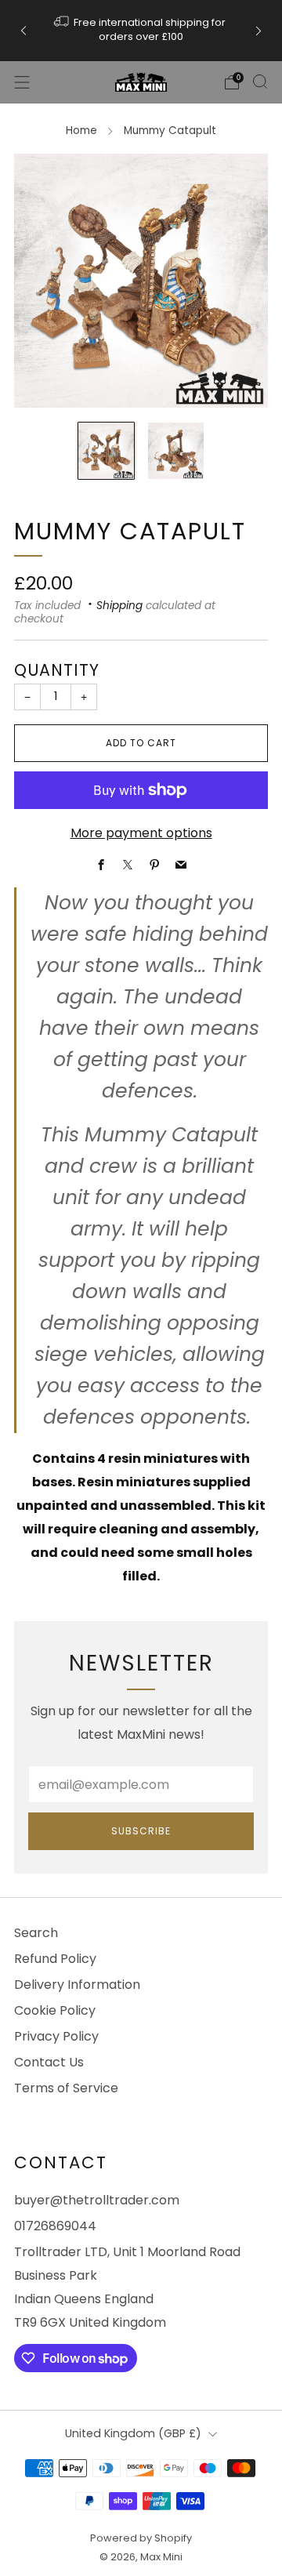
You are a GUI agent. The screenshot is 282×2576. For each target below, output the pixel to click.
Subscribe (141, 1831)
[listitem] (141, 31)
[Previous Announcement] (23, 30)
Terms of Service (66, 2088)
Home (81, 131)
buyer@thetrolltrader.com (97, 2200)
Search (36, 1933)
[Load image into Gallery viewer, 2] (176, 450)
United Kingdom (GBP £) (133, 2433)
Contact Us (49, 2062)
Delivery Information (77, 1985)
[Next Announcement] (258, 30)
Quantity (57, 670)
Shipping (119, 606)
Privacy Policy (56, 2036)
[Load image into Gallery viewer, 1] (106, 450)
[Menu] (22, 82)
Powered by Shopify (141, 2538)
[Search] (260, 82)
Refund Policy (55, 1959)
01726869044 (55, 2226)
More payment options (141, 833)
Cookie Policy (55, 2010)
